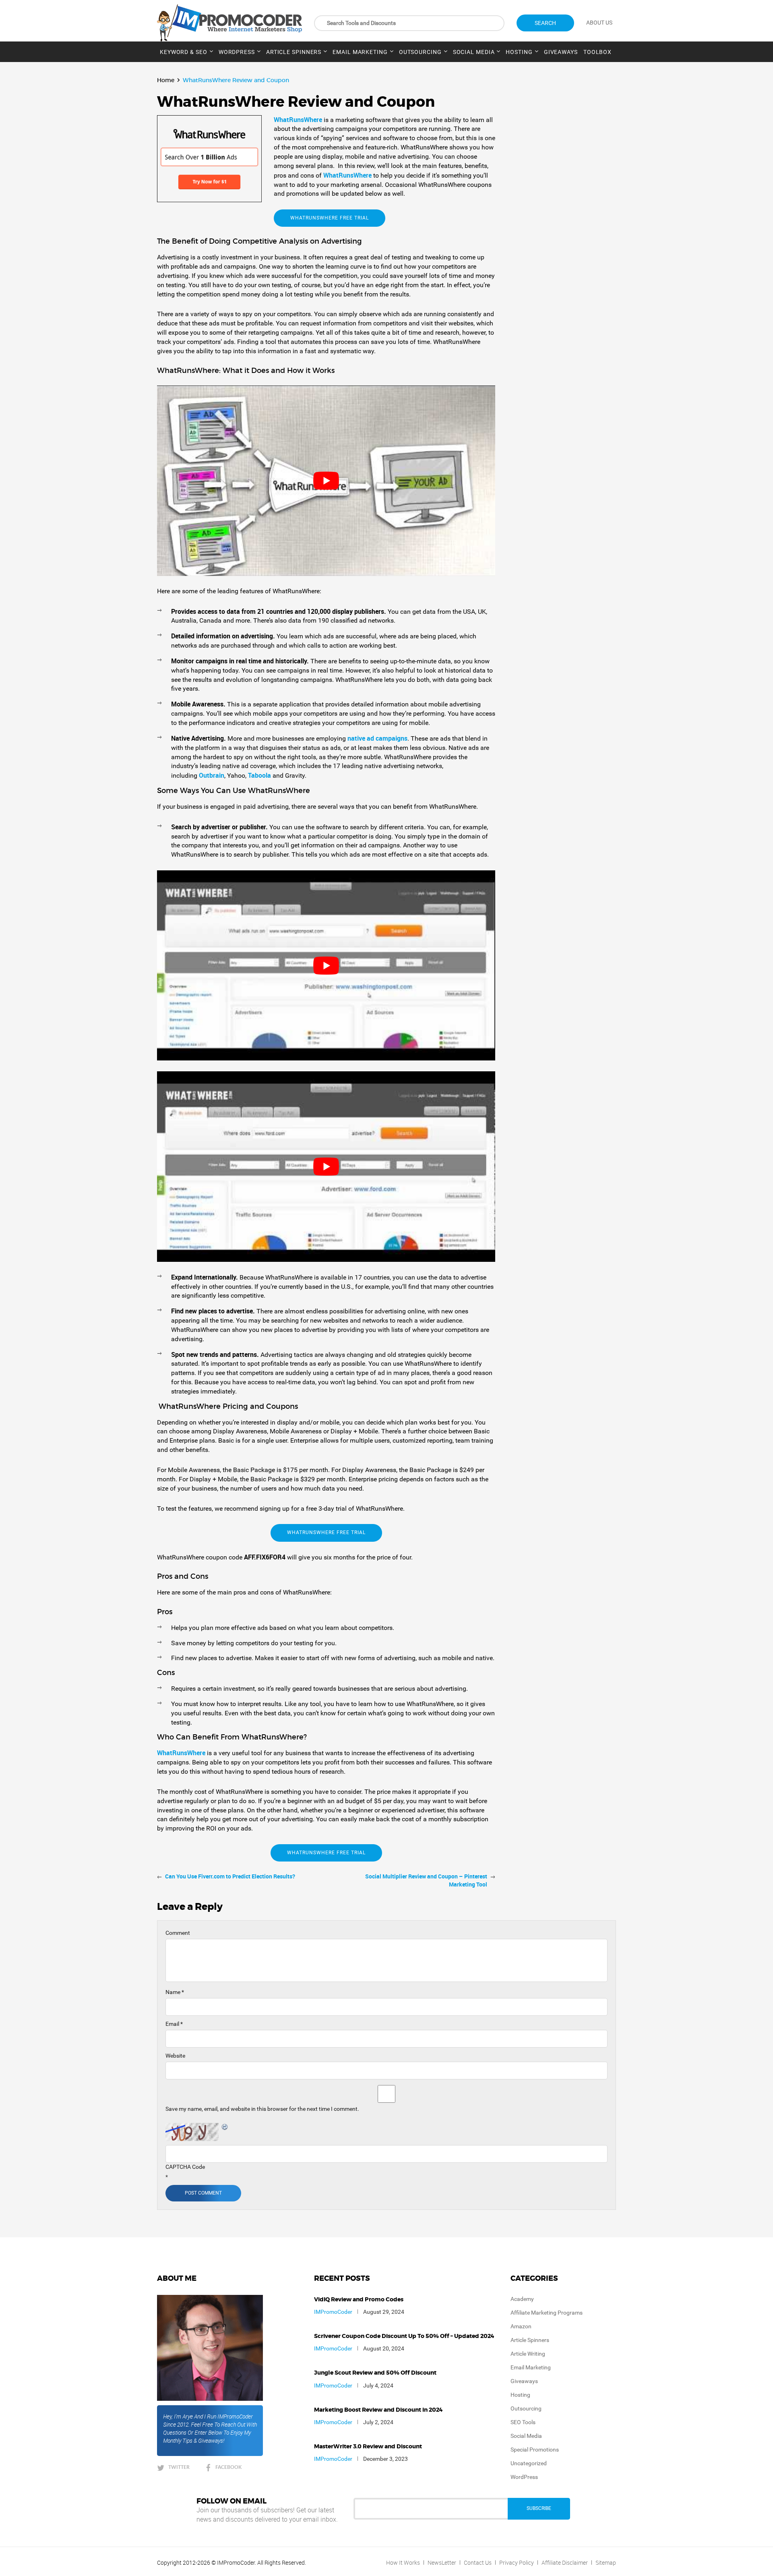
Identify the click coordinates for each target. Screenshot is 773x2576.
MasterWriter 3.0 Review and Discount (368, 2447)
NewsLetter (442, 2563)
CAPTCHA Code (185, 2167)
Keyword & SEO (184, 52)
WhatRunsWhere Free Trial (330, 218)
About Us (599, 23)
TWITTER (179, 2467)
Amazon (521, 2326)
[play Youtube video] (326, 480)
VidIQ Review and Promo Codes (359, 2300)
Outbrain (212, 775)
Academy (522, 2299)
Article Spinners (294, 52)
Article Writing (528, 2354)
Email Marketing (360, 52)
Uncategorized (529, 2463)
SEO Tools (523, 2422)
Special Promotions (535, 2450)
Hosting (519, 52)
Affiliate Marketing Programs (547, 2313)
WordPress (237, 52)
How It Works (403, 2563)
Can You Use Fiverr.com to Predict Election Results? (230, 1876)
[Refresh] (225, 2127)
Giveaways (561, 52)
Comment (178, 1933)
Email (174, 2024)
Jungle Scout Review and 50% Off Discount (375, 2373)
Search (545, 23)
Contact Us (478, 2563)
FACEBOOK (228, 2467)
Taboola (260, 775)
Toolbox (597, 52)
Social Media (474, 52)
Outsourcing (420, 52)
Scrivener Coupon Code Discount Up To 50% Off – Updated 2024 (404, 2336)
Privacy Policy (517, 2563)
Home (166, 80)
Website (175, 2056)
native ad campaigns (377, 738)
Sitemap (606, 2563)
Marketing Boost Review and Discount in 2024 (378, 2410)
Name (175, 1992)
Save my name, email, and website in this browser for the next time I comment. (262, 2109)
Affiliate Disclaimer (565, 2563)
